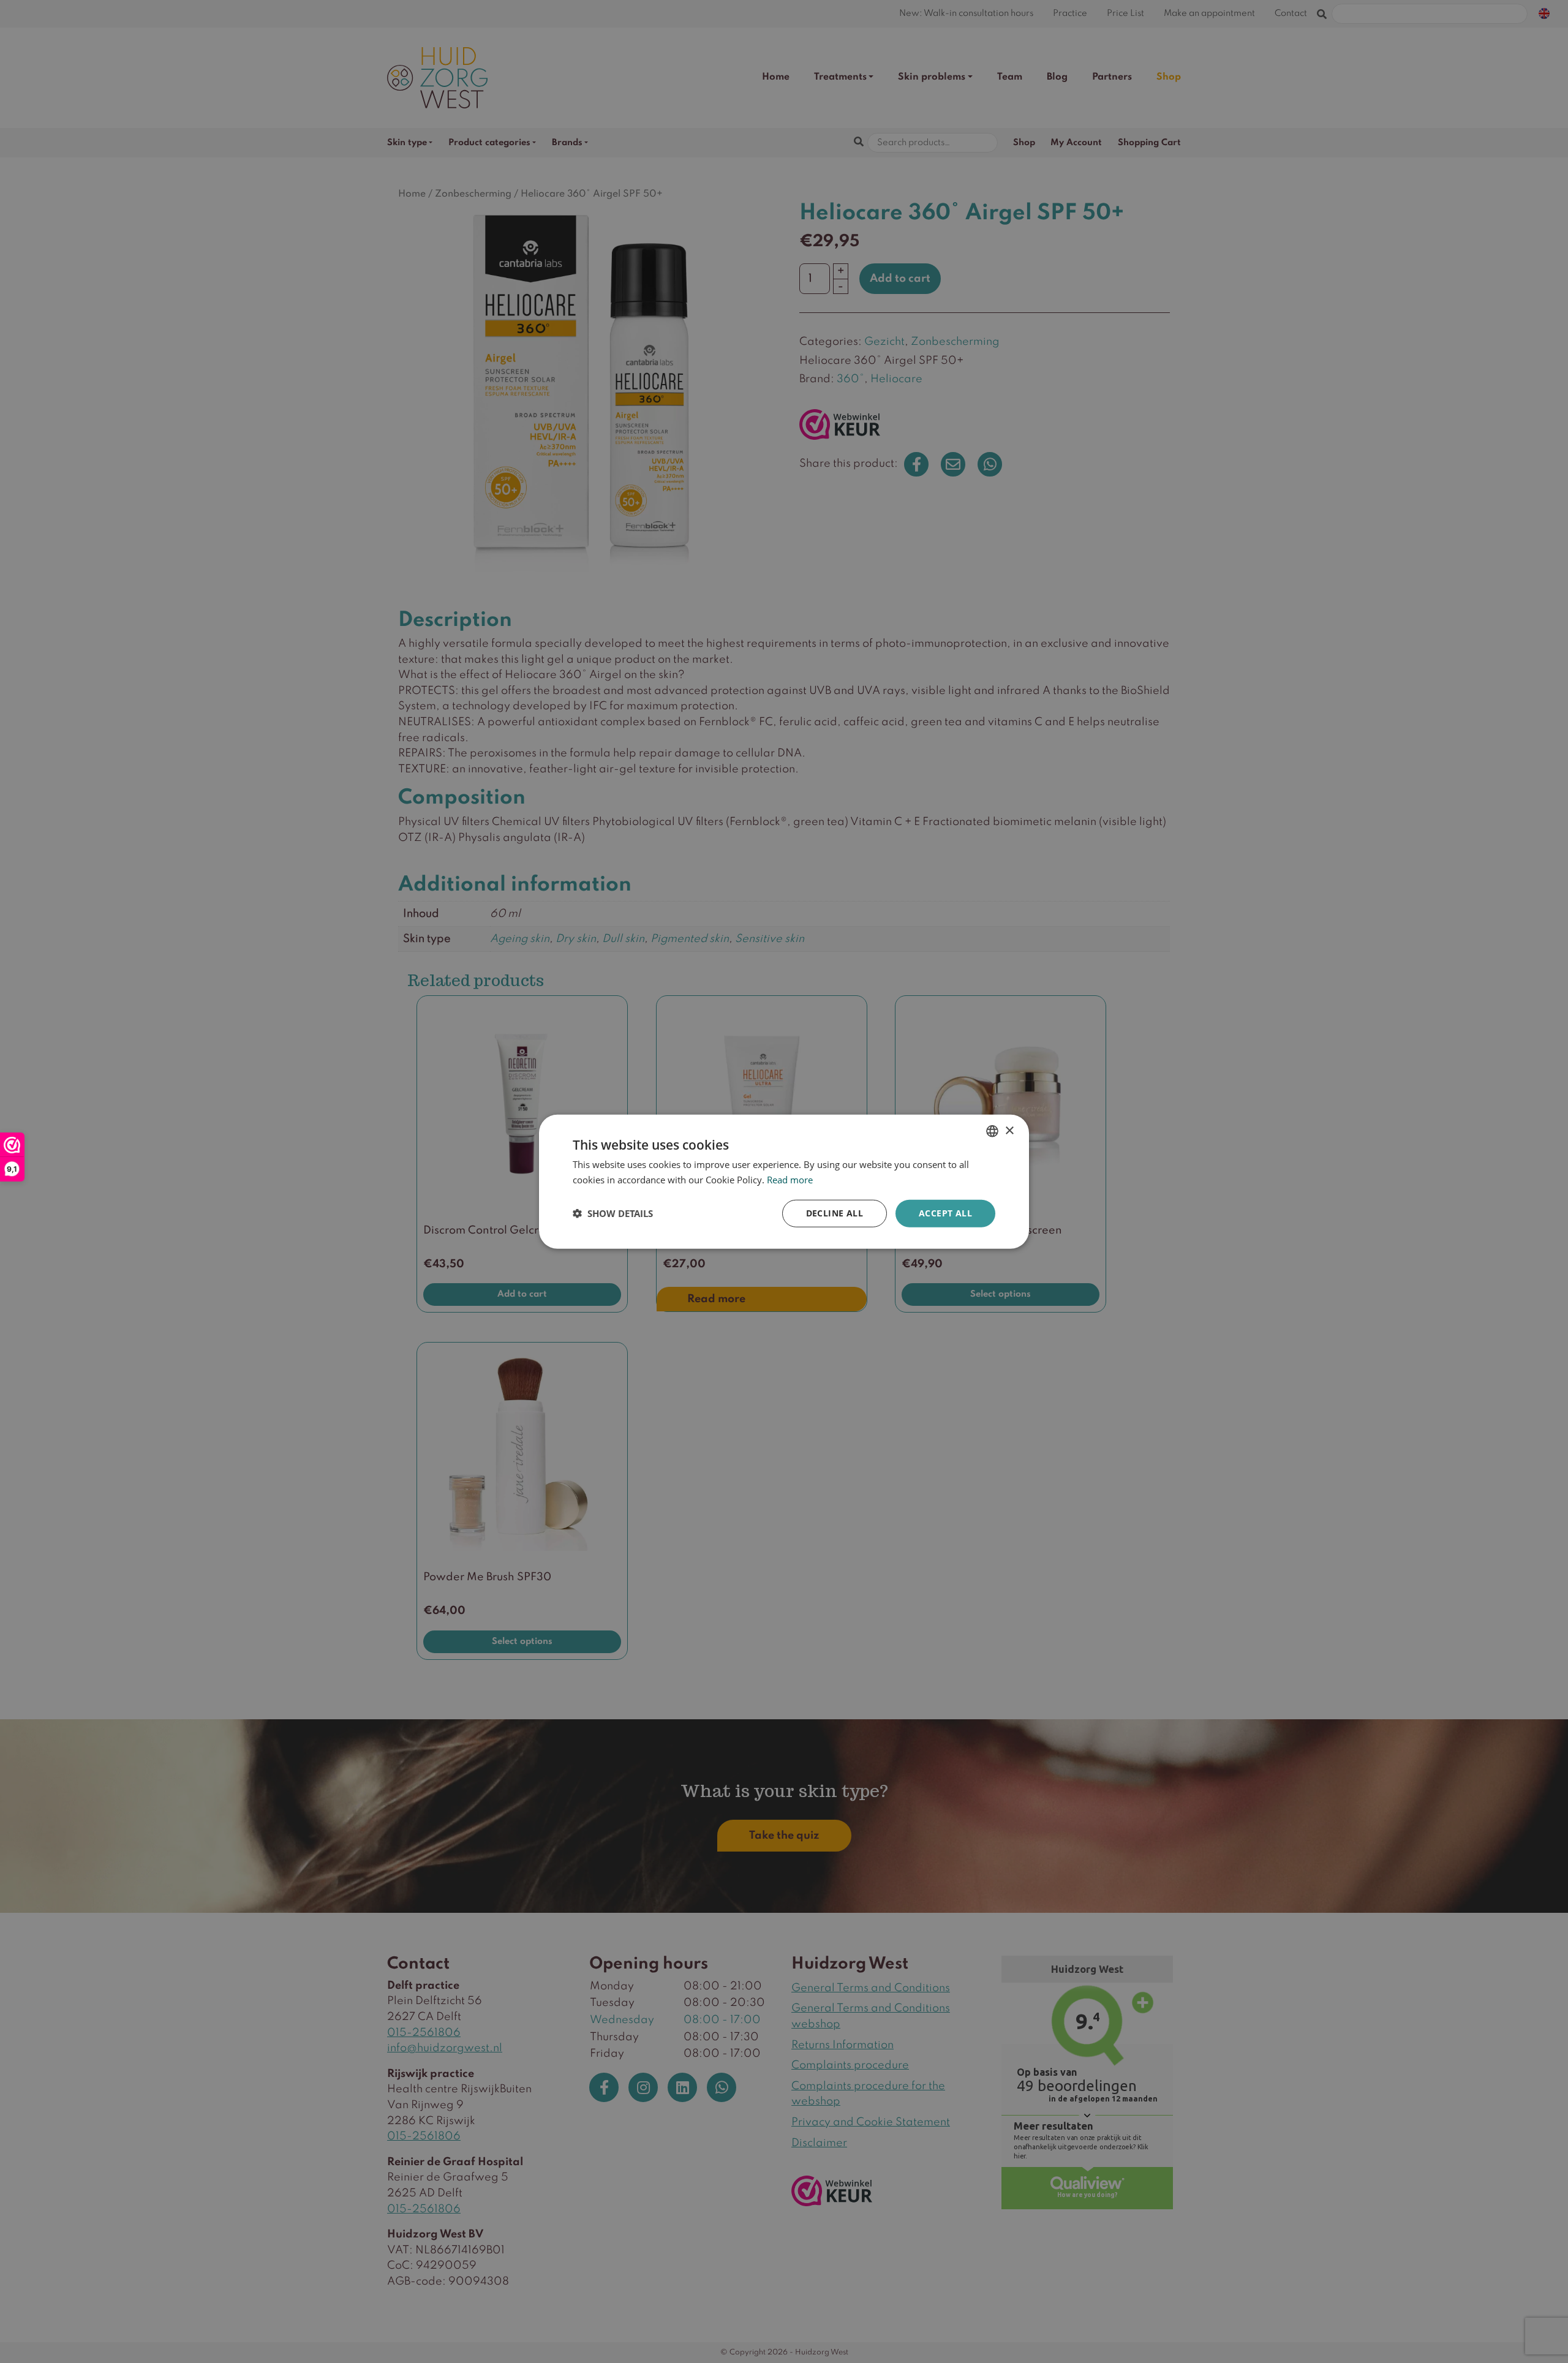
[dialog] (784, 1182)
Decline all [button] (835, 1213)
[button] (613, 1213)
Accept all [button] (945, 1213)
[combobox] (992, 1131)
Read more (790, 1180)
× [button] (1009, 1130)
